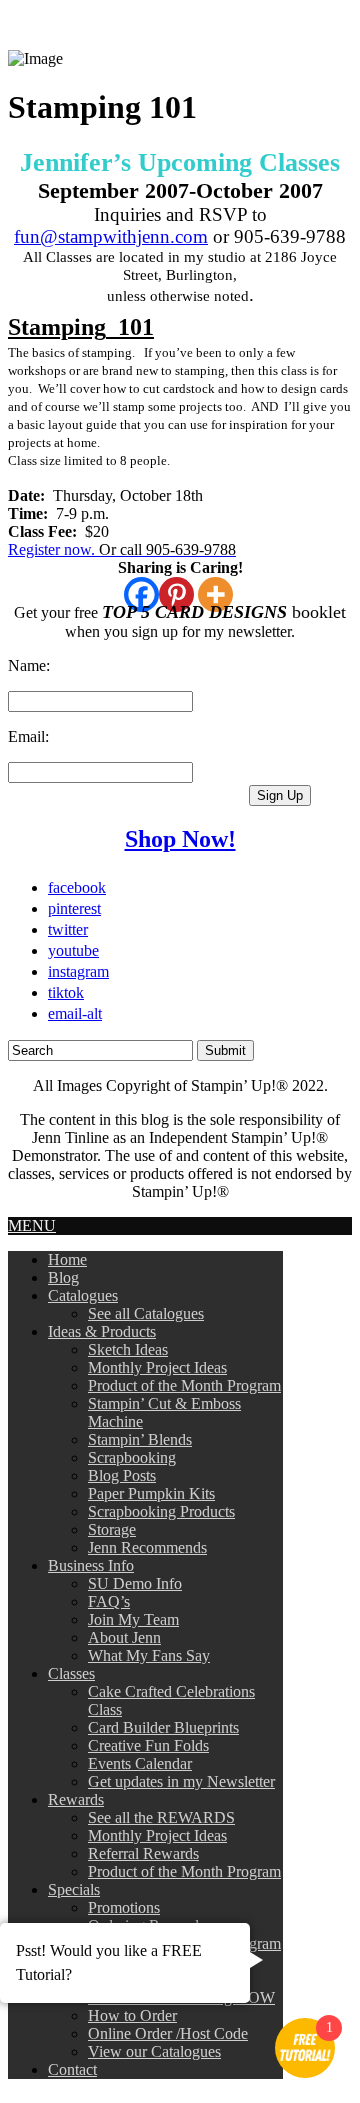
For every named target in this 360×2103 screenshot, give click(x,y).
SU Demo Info (135, 1583)
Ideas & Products (102, 1331)
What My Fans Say (149, 1655)
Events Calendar (140, 1763)
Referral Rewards (143, 1853)
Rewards (76, 1799)
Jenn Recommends (147, 1547)
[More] (215, 594)
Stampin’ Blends (140, 1439)
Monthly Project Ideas (157, 1367)
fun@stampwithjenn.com (111, 236)
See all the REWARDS (161, 1817)
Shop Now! (180, 839)
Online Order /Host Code (168, 2033)
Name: (29, 665)
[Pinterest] (176, 594)
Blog (63, 1277)
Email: (28, 736)
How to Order (132, 2015)
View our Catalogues (154, 2051)
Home (67, 1259)
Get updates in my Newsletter (181, 1781)
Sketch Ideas (128, 1349)
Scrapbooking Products (161, 1511)
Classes (71, 1673)
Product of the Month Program (184, 1385)
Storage (112, 1529)
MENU (32, 1225)
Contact (72, 2069)
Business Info (91, 1565)
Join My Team (133, 1619)
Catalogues (83, 1295)
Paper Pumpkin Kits (151, 1493)
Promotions (124, 1907)
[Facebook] (141, 594)
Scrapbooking (132, 1457)
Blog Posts (122, 1475)
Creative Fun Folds (148, 1745)
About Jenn (124, 1637)
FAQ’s (109, 1601)
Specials (74, 1889)
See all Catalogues (146, 1313)
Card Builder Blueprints (163, 1727)
